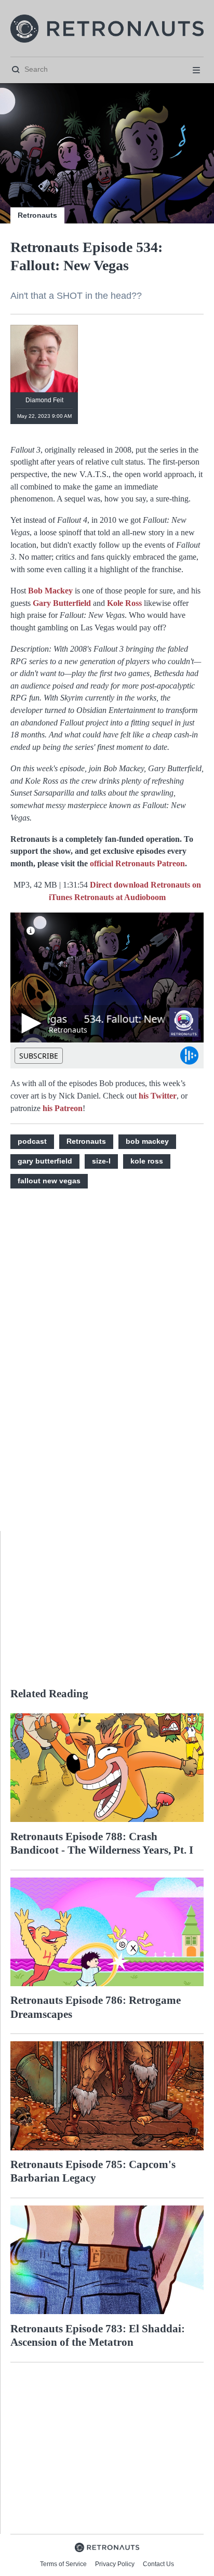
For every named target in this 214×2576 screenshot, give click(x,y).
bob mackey (147, 1141)
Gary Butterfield (62, 603)
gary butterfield (45, 1161)
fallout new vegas (49, 1181)
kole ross (147, 1161)
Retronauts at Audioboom (120, 897)
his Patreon (63, 1108)
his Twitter (158, 1096)
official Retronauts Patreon (137, 863)
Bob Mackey (50, 591)
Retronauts (37, 215)
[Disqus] (107, 1366)
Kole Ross (124, 603)
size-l (101, 1161)
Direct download (120, 885)
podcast (32, 1141)
